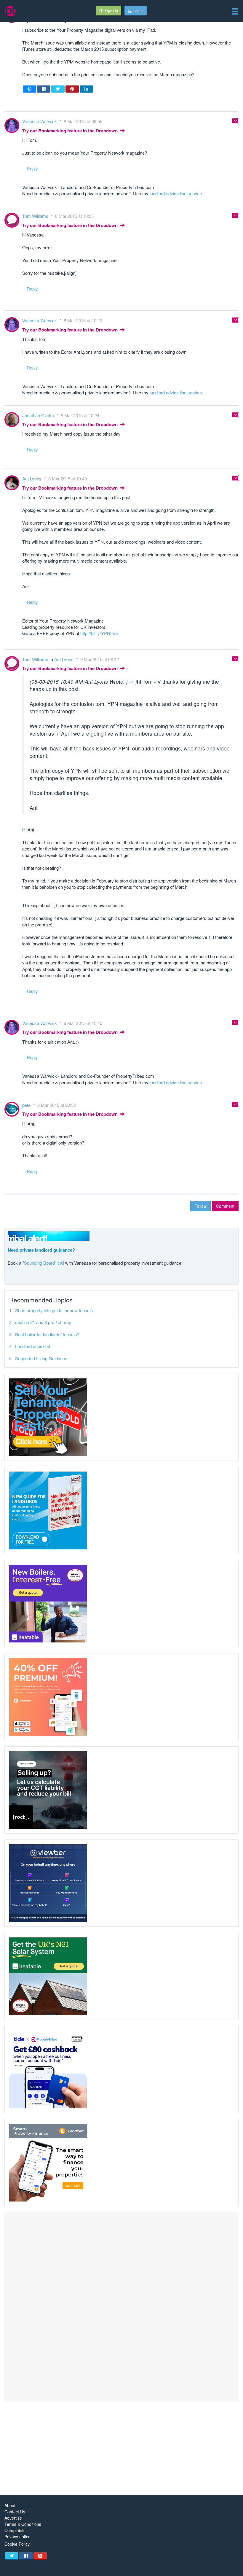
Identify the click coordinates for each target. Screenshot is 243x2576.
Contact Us (15, 2512)
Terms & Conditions (23, 2524)
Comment (225, 1206)
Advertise (13, 2518)
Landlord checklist (33, 1346)
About (10, 2506)
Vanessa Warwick (40, 121)
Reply (32, 168)
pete (27, 1105)
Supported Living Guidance (41, 1358)
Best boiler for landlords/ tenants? (47, 1334)
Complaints (15, 2530)
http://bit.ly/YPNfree (99, 633)
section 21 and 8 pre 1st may (43, 1322)
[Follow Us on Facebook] (26, 2556)
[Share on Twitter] (58, 89)
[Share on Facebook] (44, 89)
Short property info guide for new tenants (54, 1310)
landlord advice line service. (176, 193)
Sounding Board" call (44, 1263)
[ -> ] (132, 681)
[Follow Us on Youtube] (40, 2556)
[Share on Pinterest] (72, 89)
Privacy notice (17, 2537)
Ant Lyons (32, 478)
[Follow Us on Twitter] (12, 2556)
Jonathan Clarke (39, 415)
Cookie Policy (17, 2544)
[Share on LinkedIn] (86, 89)
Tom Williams (36, 216)
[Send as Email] (29, 89)
